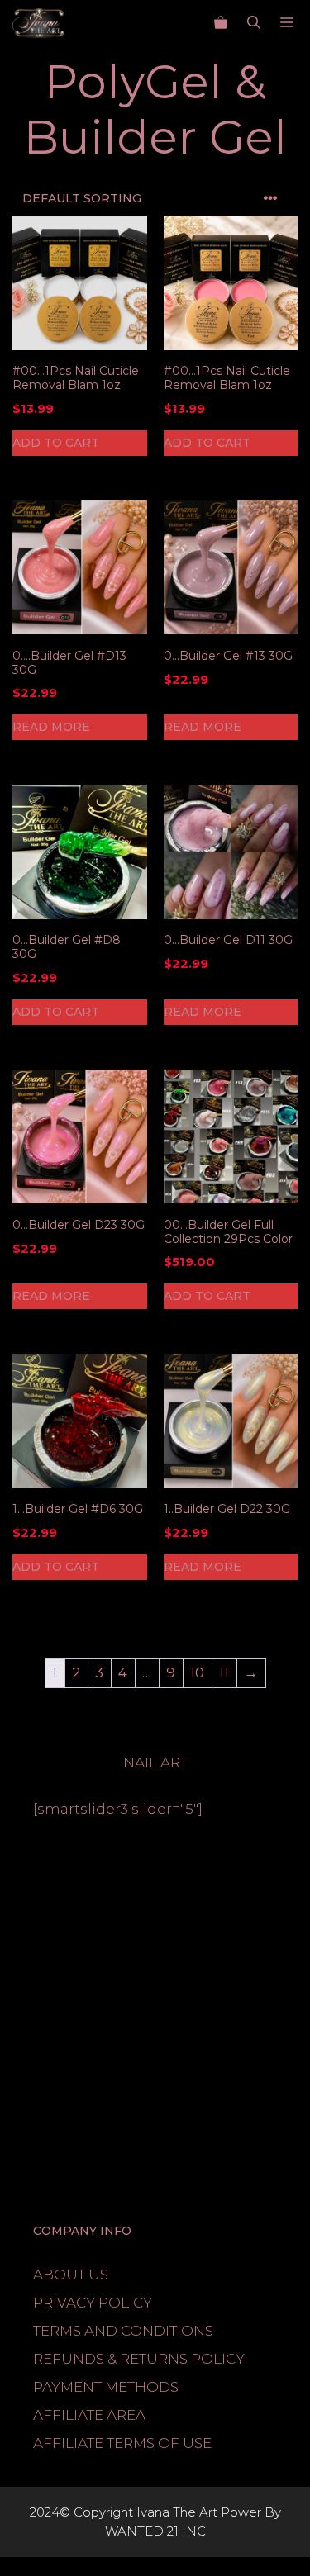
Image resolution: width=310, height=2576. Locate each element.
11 (224, 1672)
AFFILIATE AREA (89, 2415)
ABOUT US (71, 2275)
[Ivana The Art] (39, 23)
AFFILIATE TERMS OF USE (122, 2443)
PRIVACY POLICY (93, 2303)
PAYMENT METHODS (106, 2387)
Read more (51, 727)
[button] (254, 23)
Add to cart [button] (56, 443)
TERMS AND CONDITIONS (123, 2331)
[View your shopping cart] (221, 23)
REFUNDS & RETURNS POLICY (139, 2359)
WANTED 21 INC (155, 2531)
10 (197, 1672)
